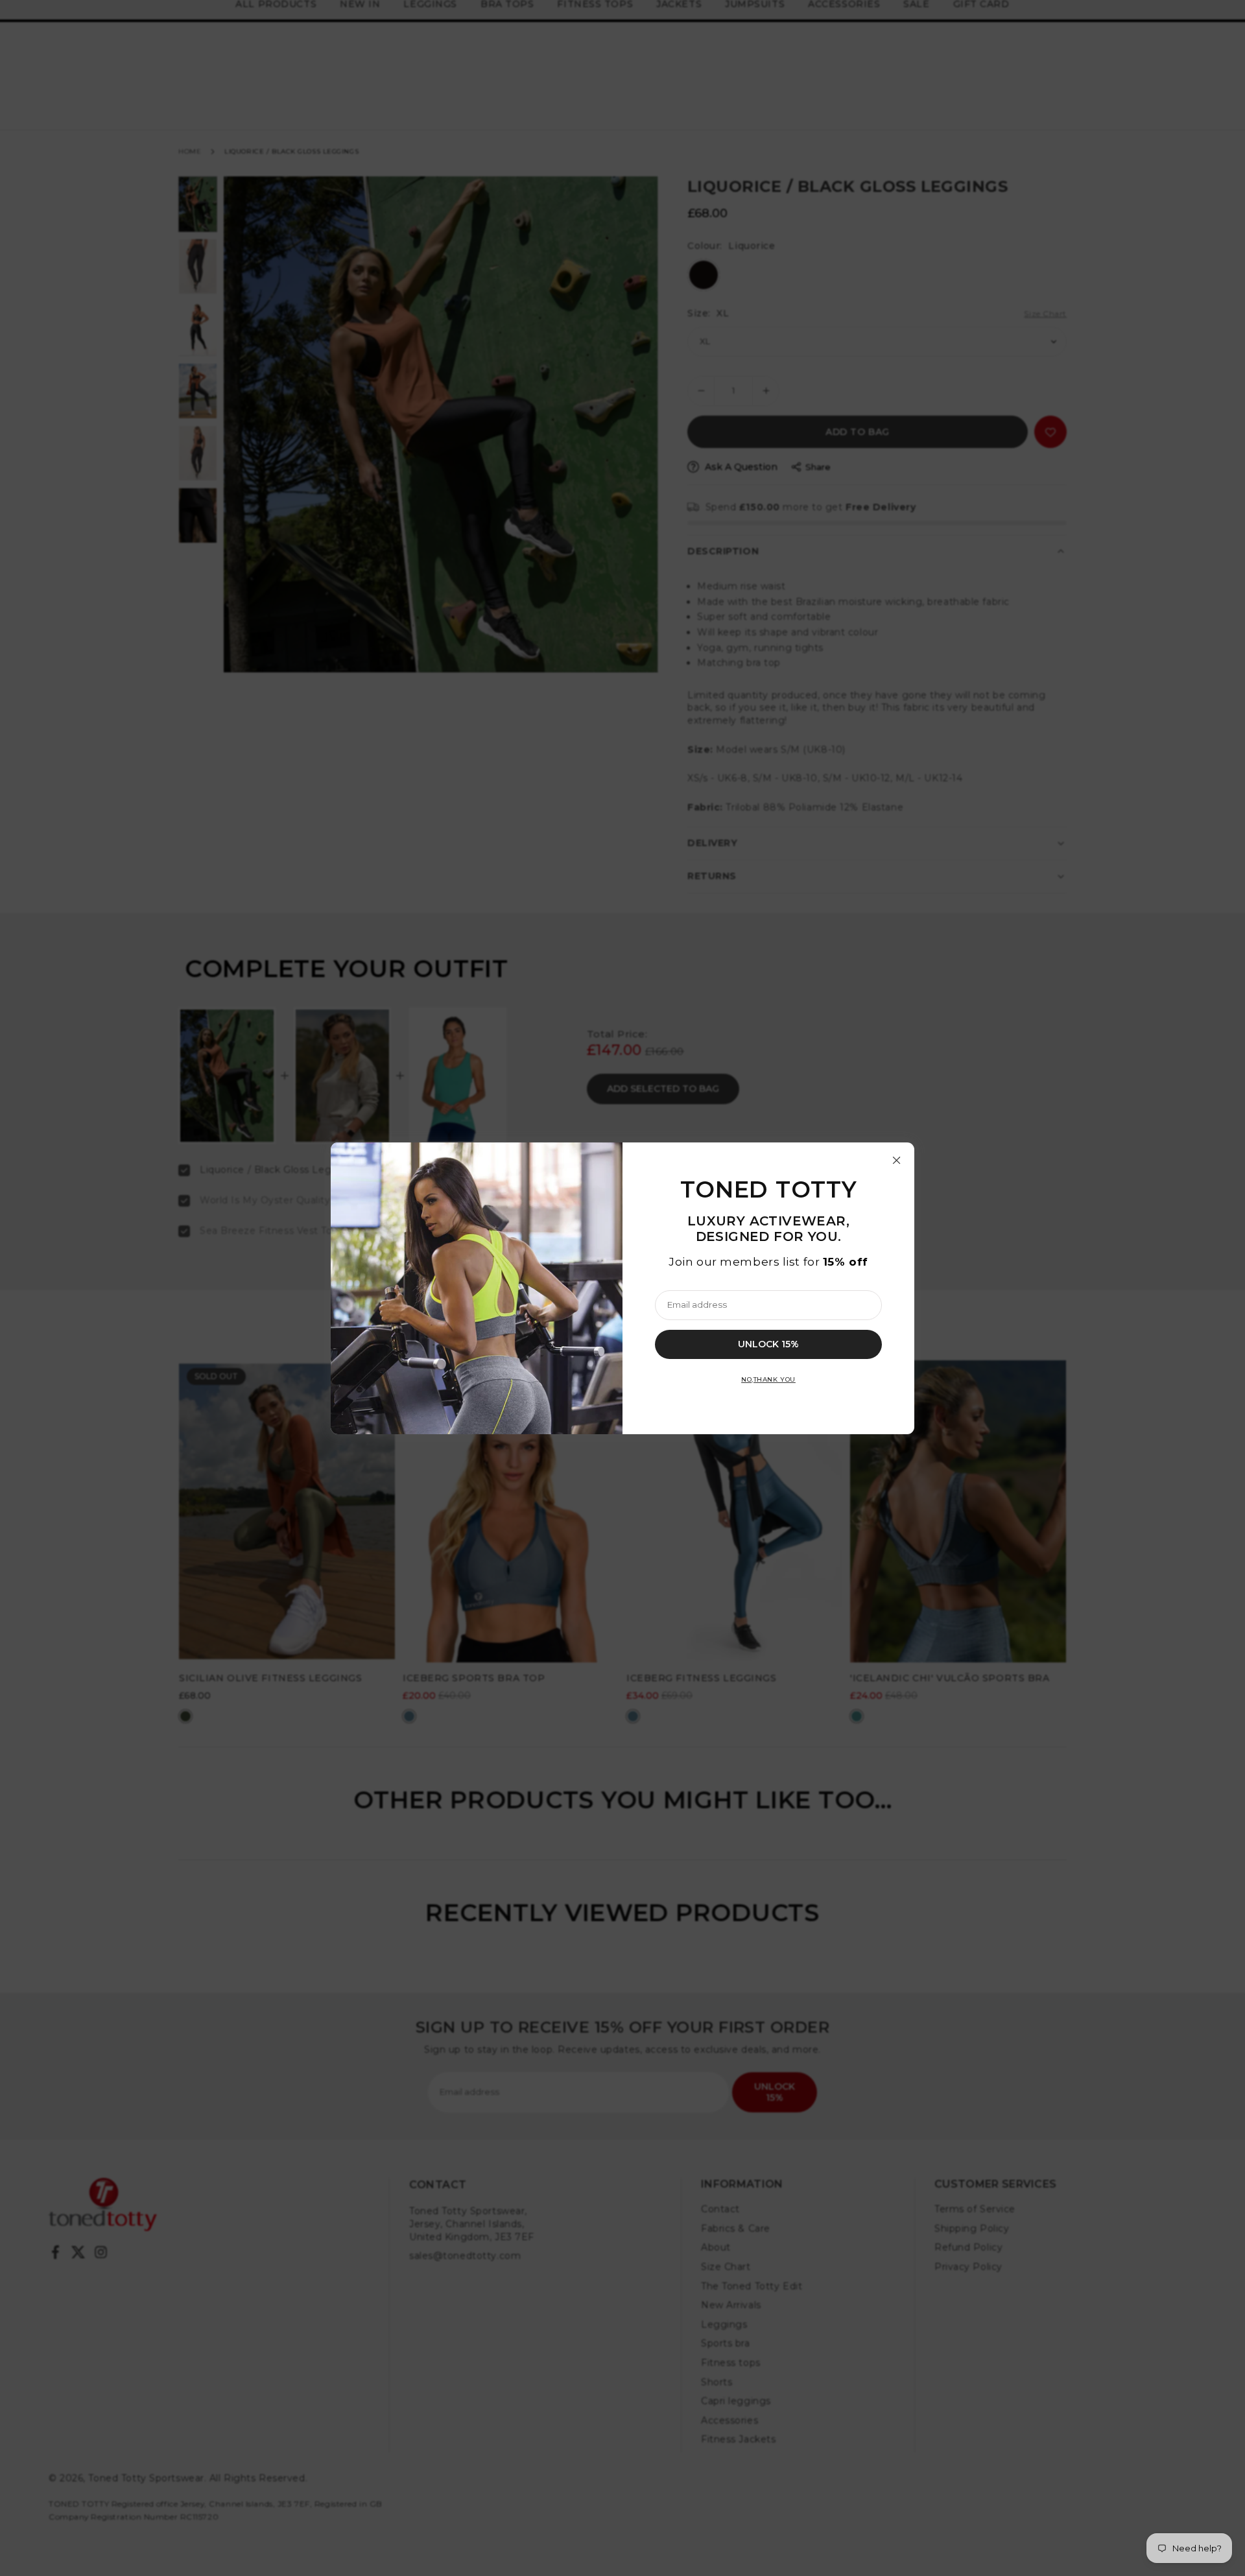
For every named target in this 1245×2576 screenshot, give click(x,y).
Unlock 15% (768, 1343)
